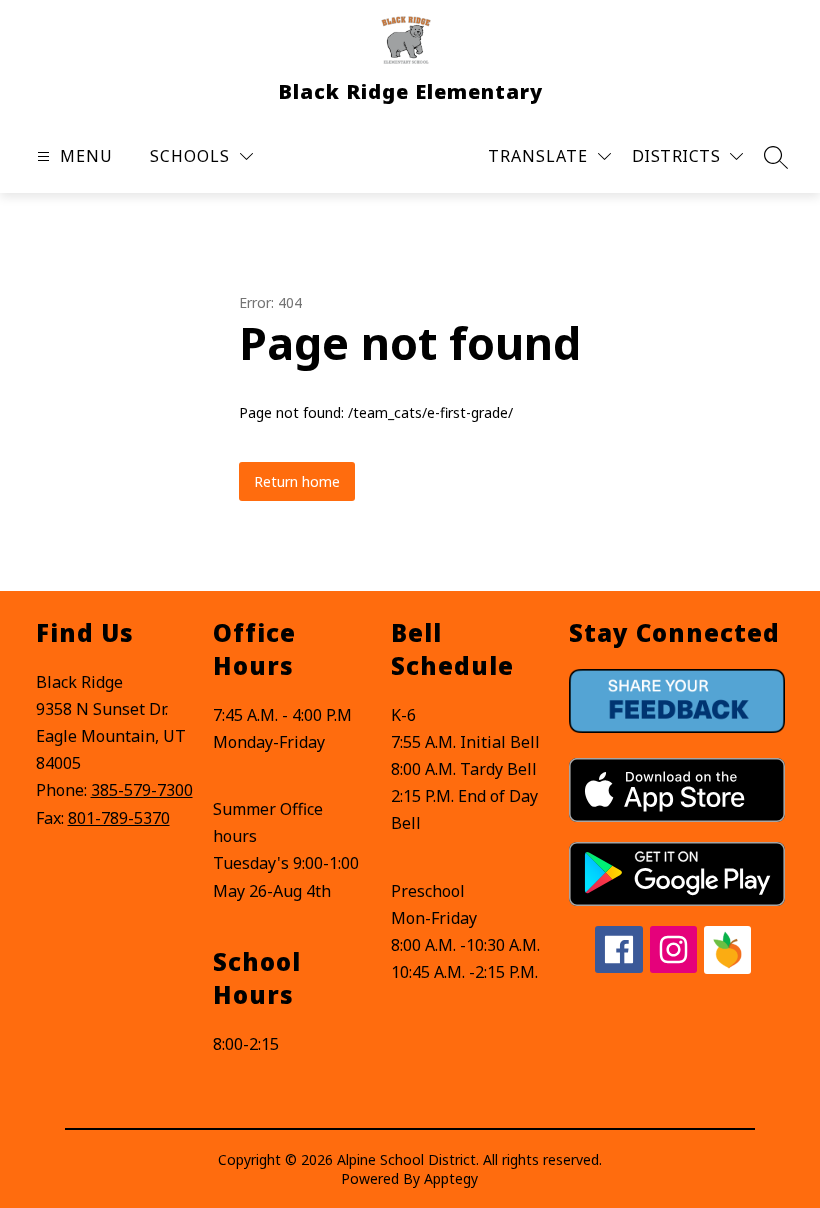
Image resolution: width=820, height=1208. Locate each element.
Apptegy (451, 1178)
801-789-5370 (119, 818)
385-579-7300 (142, 790)
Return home (297, 481)
